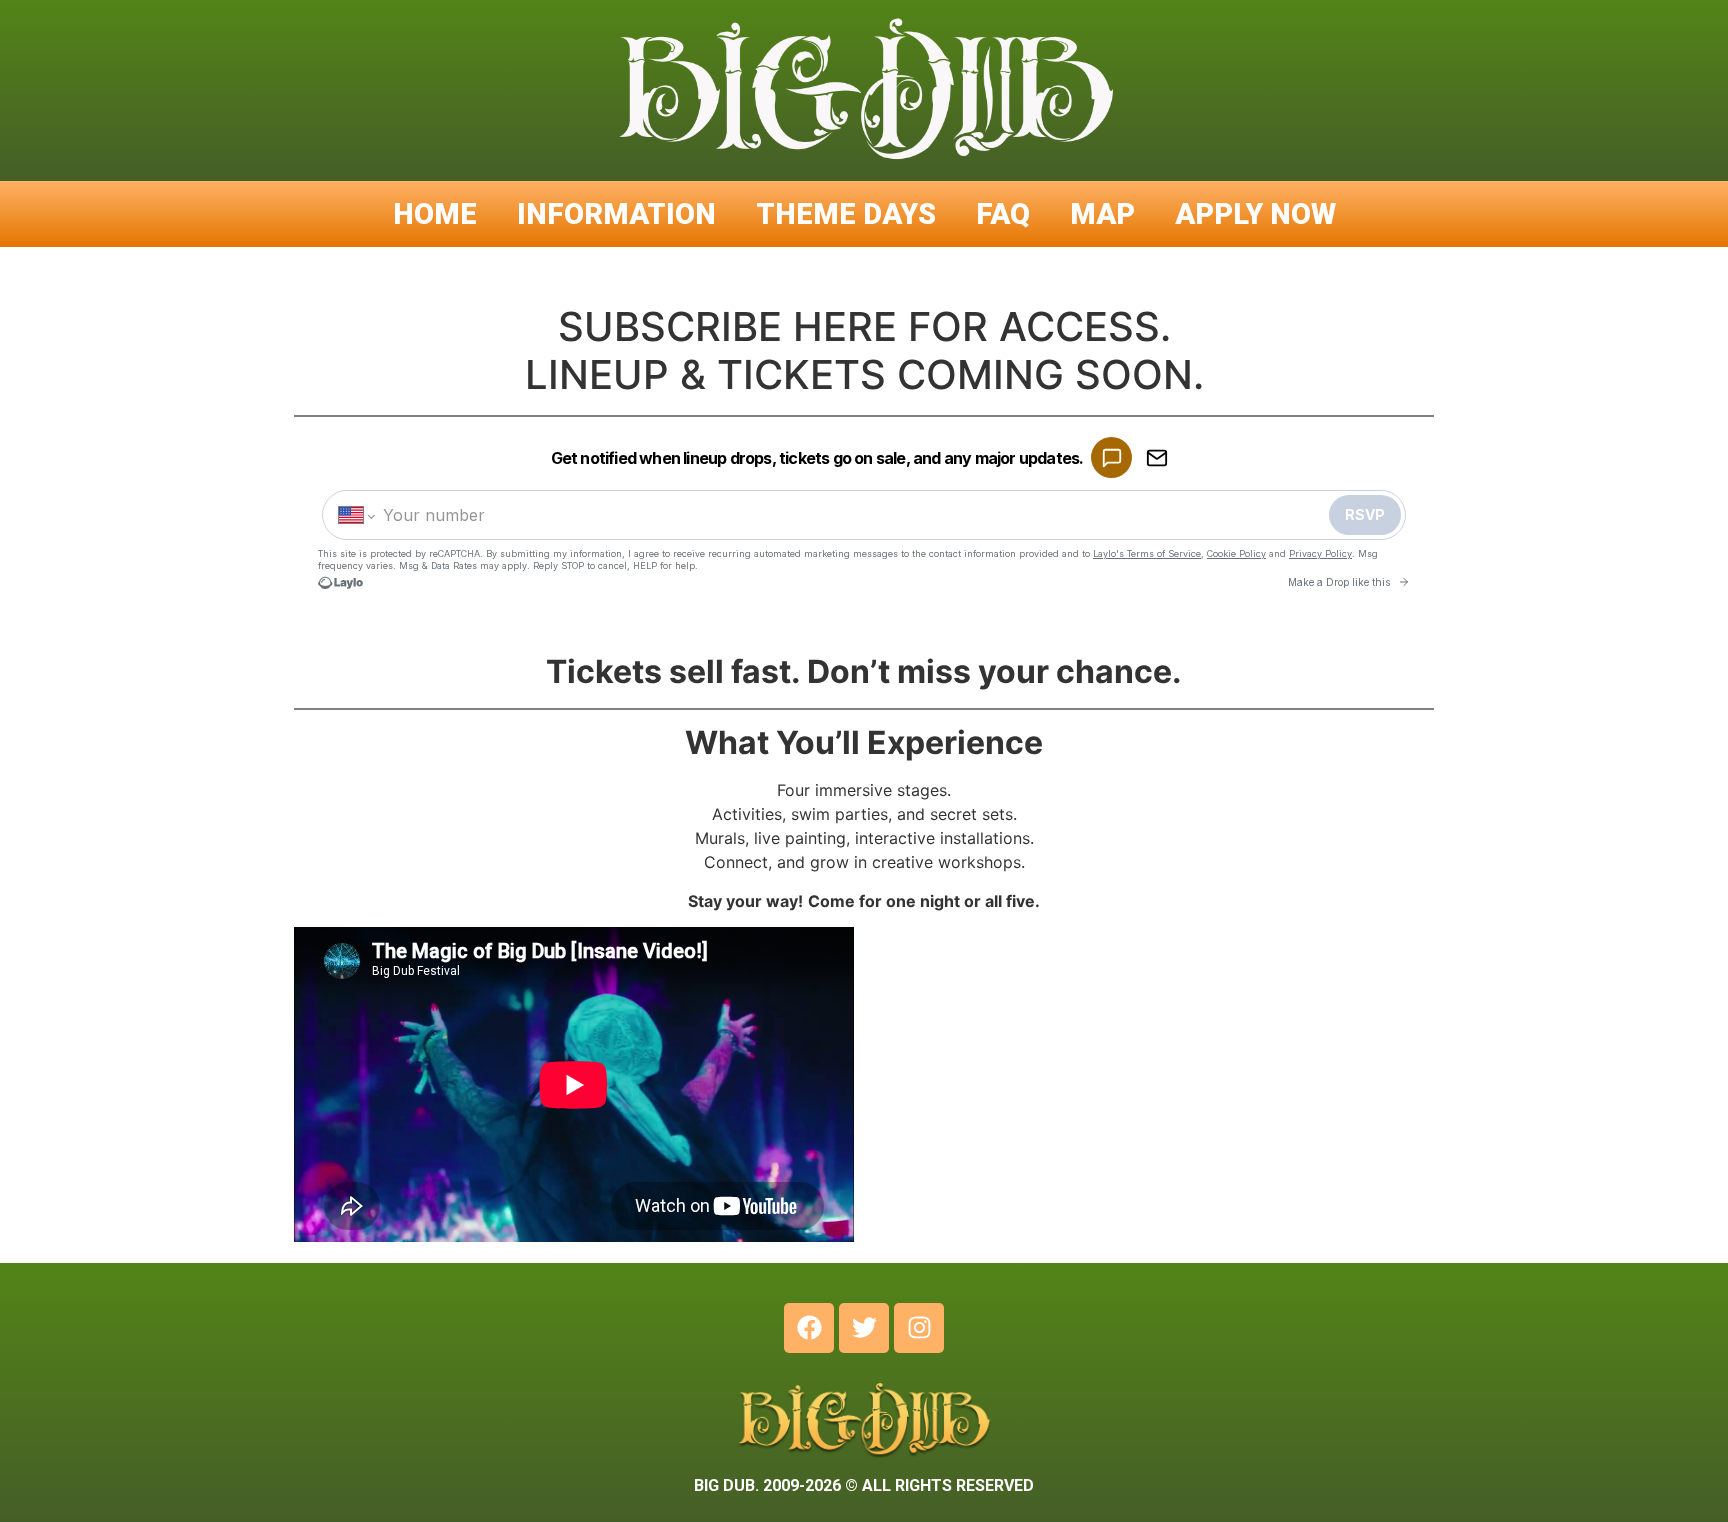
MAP (1102, 214)
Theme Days (846, 214)
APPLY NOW (1255, 214)
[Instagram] (919, 1328)
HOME (435, 214)
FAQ (1003, 214)
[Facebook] (809, 1328)
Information (616, 214)
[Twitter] (864, 1328)
